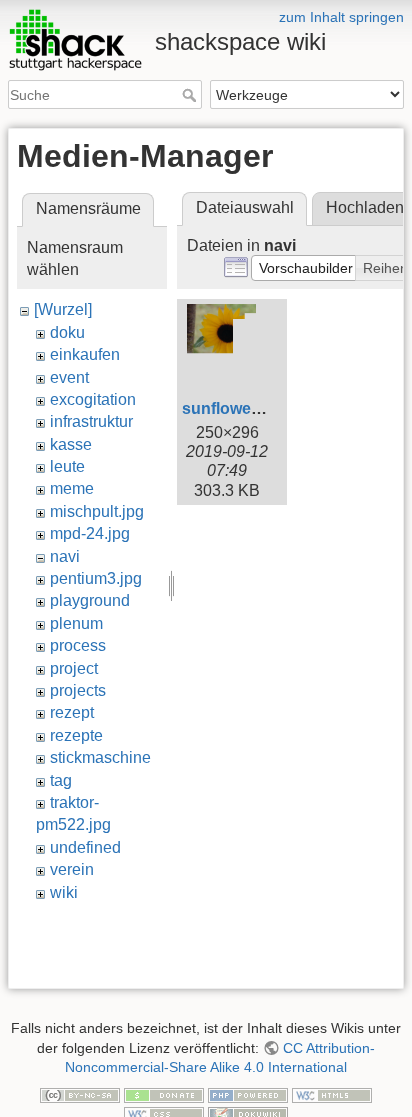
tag (61, 780)
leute (67, 466)
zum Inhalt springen (341, 17)
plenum (76, 623)
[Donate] (164, 1094)
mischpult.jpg (97, 511)
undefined (85, 847)
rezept (72, 712)
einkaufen (85, 354)
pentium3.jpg (96, 578)
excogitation (93, 399)
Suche (191, 95)
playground (90, 600)
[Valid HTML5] (332, 1094)
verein (72, 869)
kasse (71, 444)
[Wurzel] (63, 309)
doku (67, 332)
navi (65, 556)
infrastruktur (91, 421)
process (78, 645)
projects (78, 690)
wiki (64, 892)
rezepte (76, 735)
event (69, 377)
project (74, 668)
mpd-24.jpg (90, 533)
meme (72, 488)
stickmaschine (100, 757)
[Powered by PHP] (248, 1094)
